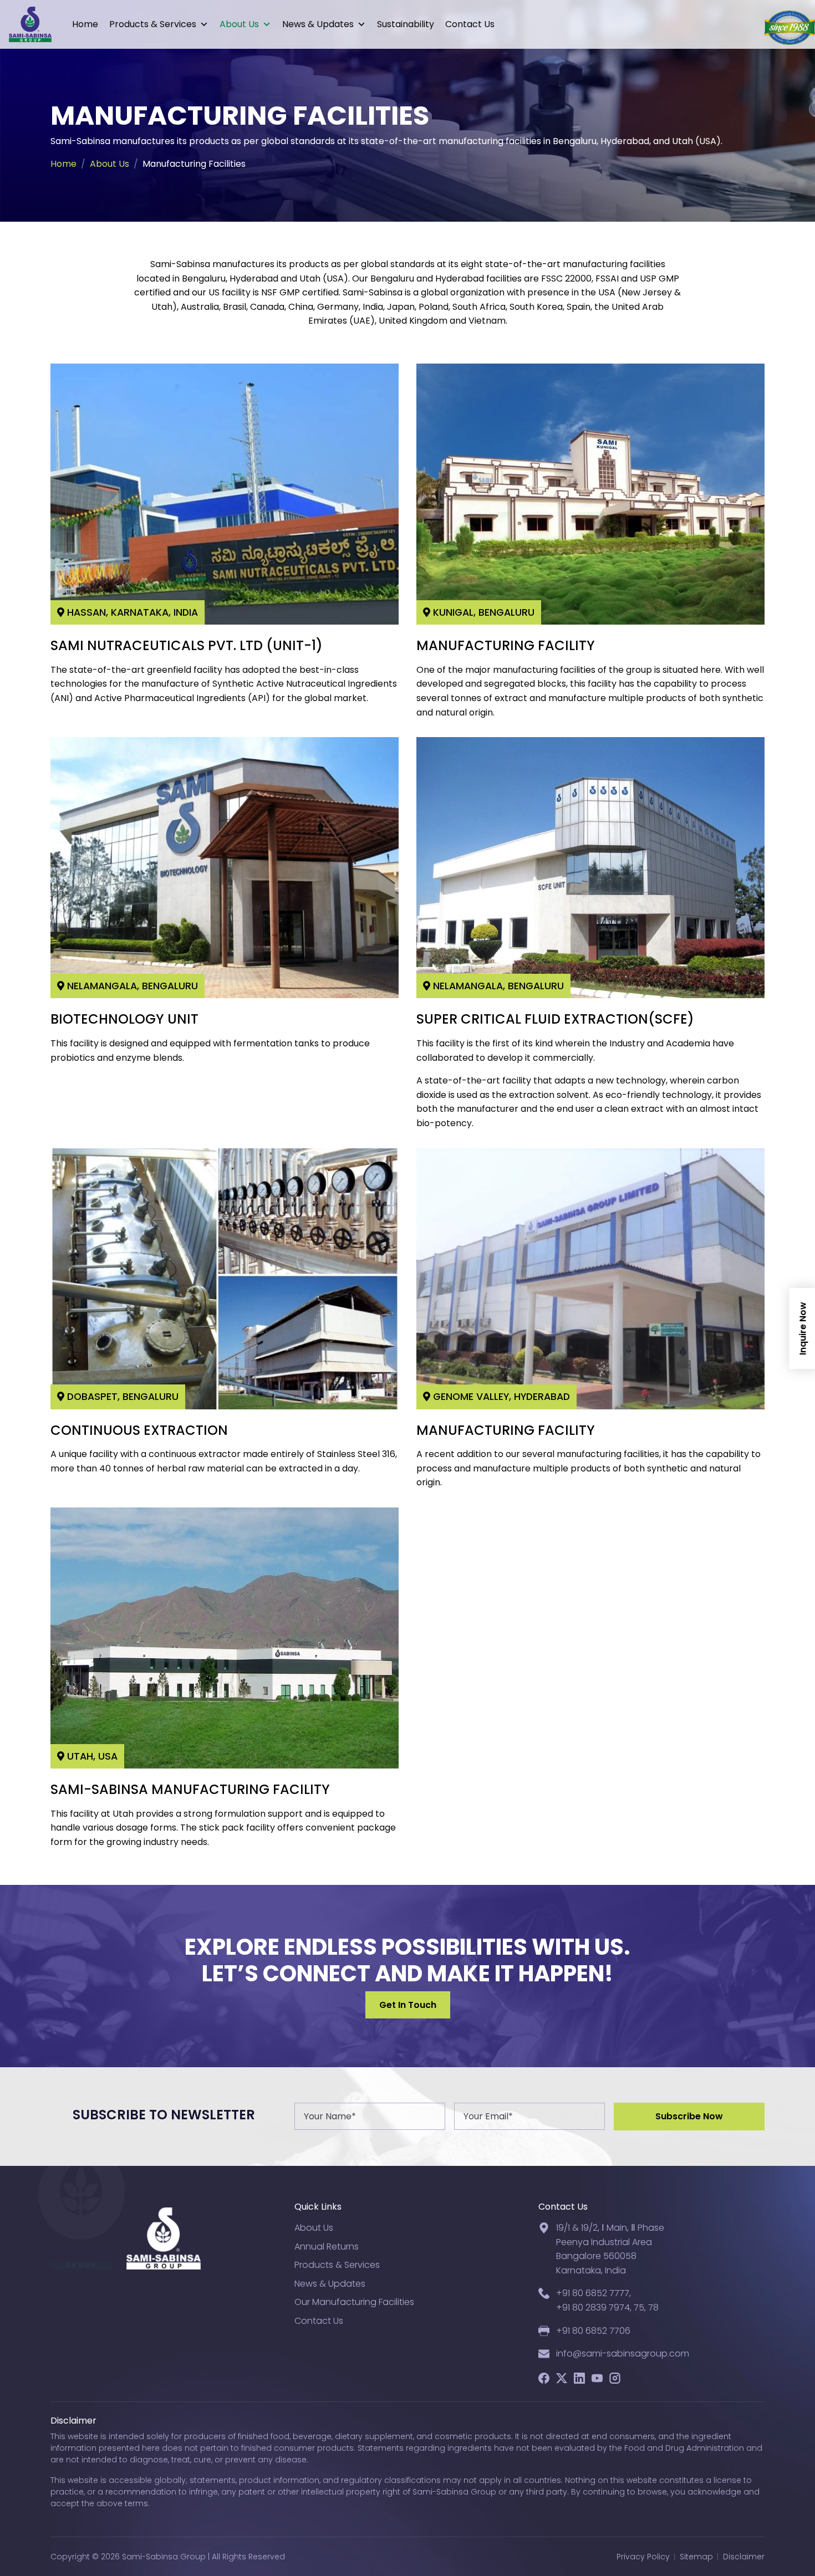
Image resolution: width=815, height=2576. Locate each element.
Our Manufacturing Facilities (354, 2302)
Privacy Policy (643, 2557)
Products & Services (153, 24)
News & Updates (318, 24)
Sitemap (696, 2557)
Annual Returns (327, 2247)
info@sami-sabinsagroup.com (623, 2353)
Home (85, 24)
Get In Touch (408, 2005)
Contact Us (470, 24)
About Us (239, 24)
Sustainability (406, 24)
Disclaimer (744, 2557)
